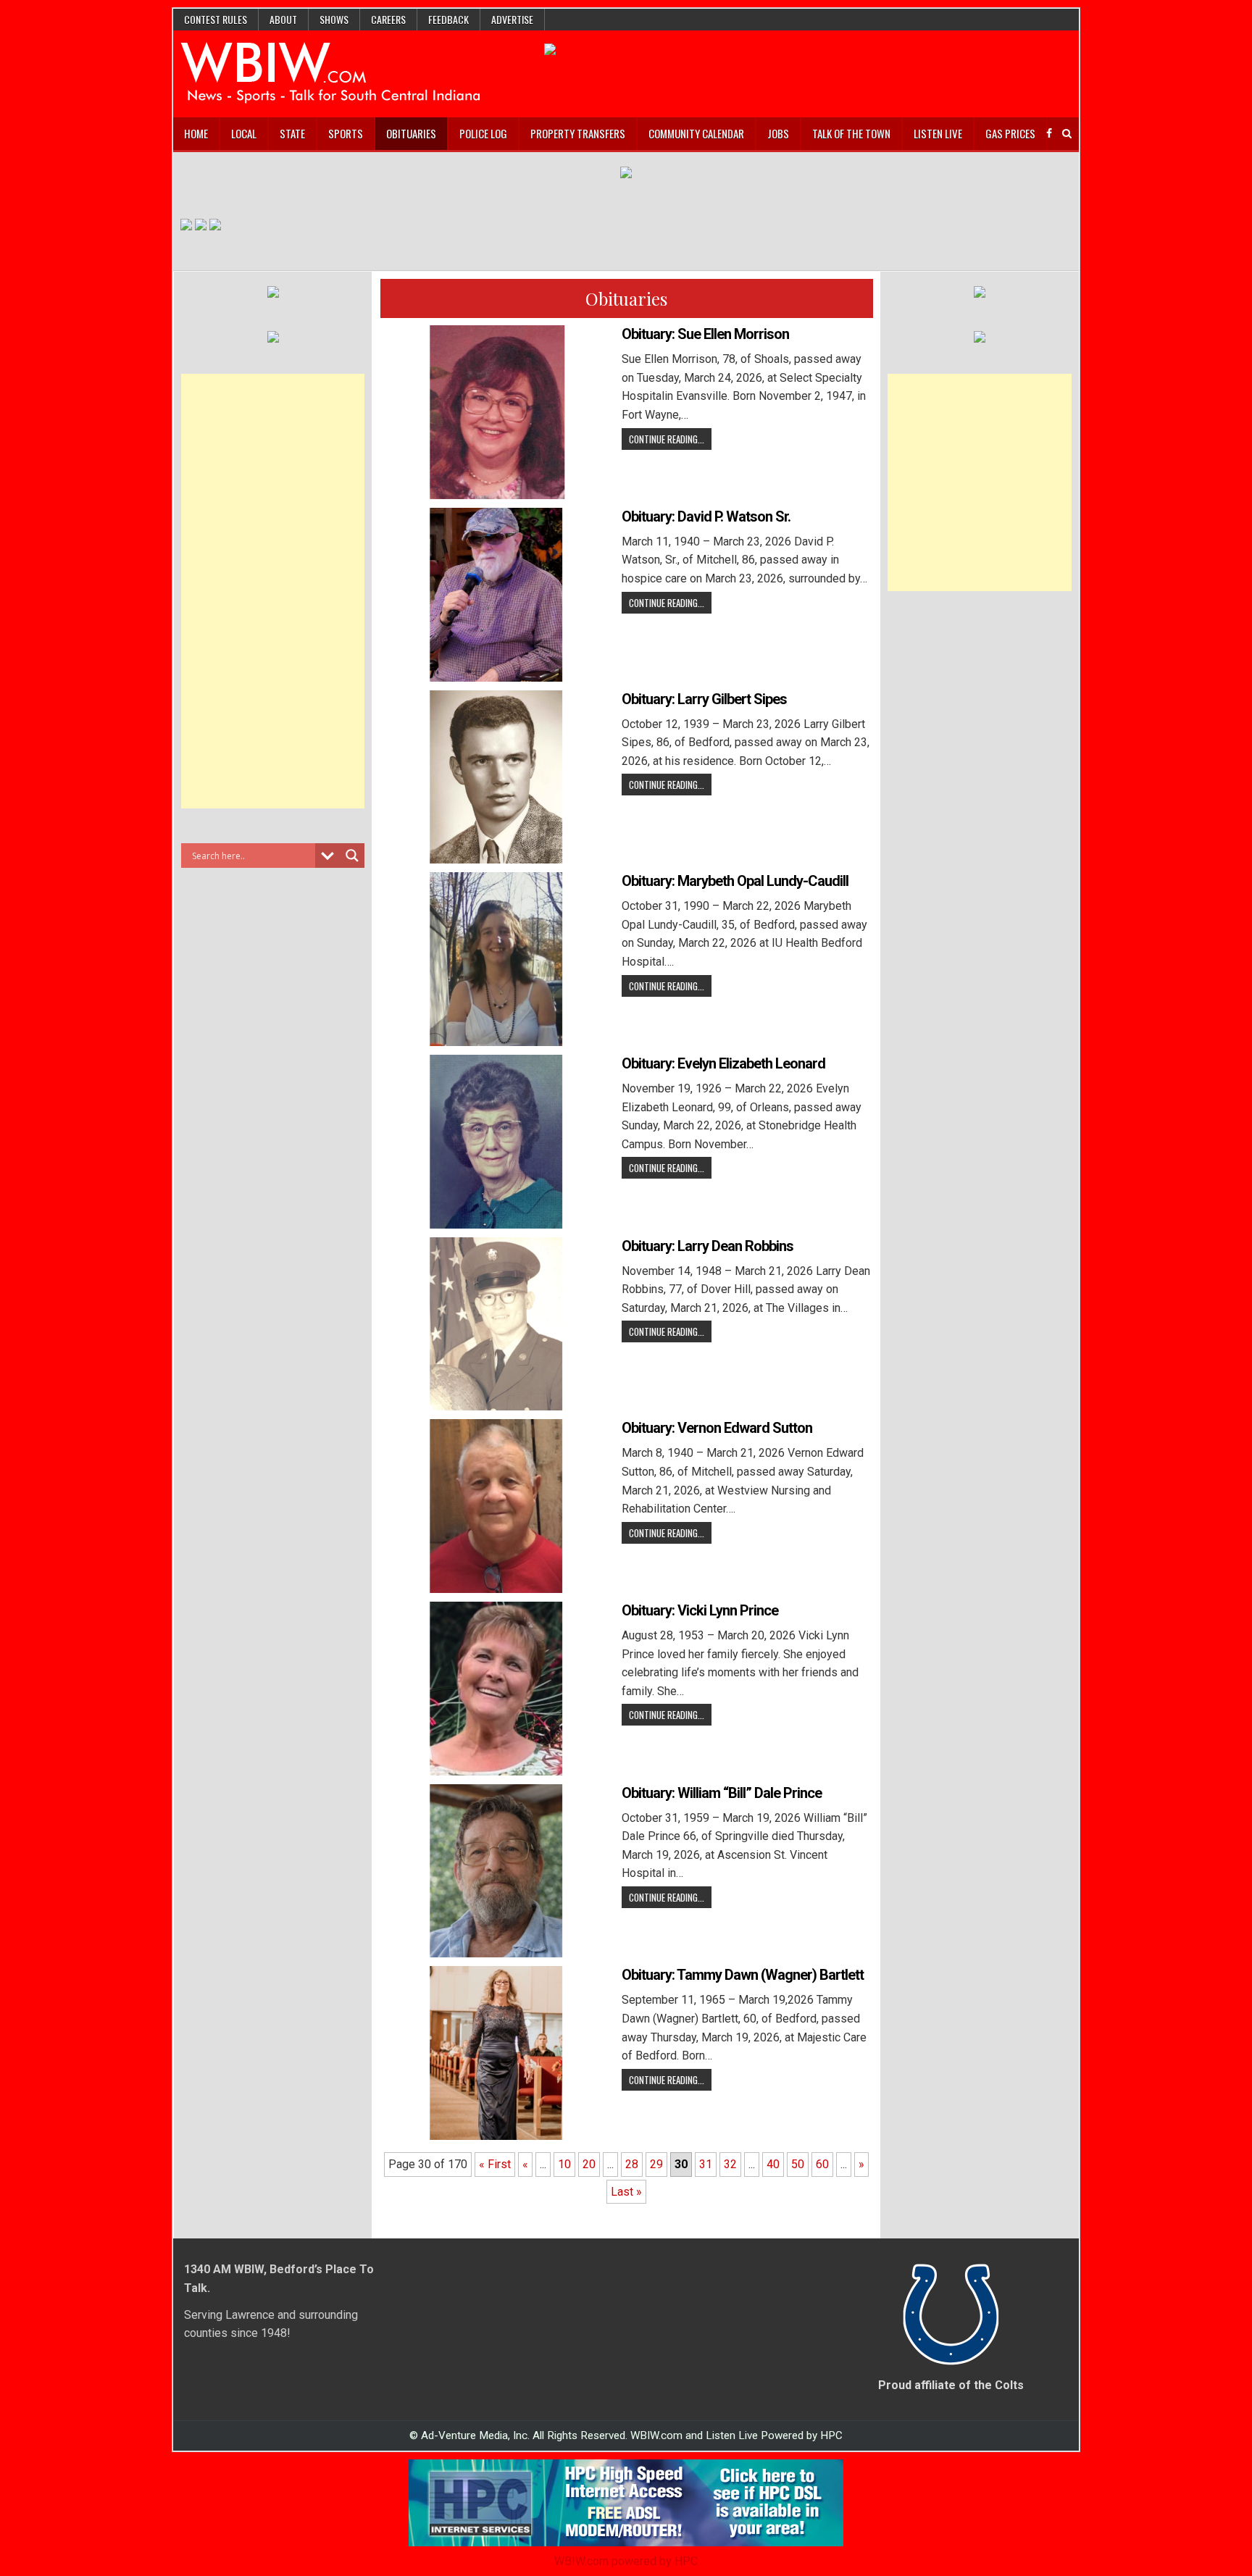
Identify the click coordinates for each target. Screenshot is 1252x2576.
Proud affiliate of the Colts (951, 2385)
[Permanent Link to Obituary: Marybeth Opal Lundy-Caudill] (496, 959)
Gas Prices (1010, 133)
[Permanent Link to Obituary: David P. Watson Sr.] (496, 595)
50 (798, 2164)
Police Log (483, 133)
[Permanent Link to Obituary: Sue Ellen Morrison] (496, 412)
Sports (346, 133)
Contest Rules (216, 19)
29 (656, 2164)
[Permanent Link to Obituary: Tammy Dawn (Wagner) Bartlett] (496, 2053)
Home (196, 133)
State (292, 133)
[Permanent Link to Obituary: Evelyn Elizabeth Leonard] (496, 1142)
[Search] (1067, 134)
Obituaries (411, 133)
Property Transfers (578, 133)
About (283, 19)
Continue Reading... (667, 439)
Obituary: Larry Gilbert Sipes (704, 699)
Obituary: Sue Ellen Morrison (705, 334)
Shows (334, 19)
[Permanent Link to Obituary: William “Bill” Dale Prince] (496, 1871)
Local (244, 133)
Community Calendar (696, 133)
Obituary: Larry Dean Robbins (708, 1246)
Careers (388, 19)
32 (730, 2164)
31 (706, 2164)
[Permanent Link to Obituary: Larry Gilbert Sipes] (496, 777)
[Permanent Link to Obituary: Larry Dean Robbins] (496, 1324)
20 (589, 2164)
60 (822, 2164)
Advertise (512, 19)
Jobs (778, 133)
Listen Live (938, 133)
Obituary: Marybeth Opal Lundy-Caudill (735, 881)
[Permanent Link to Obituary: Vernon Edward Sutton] (496, 1506)
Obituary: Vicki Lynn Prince (700, 1610)
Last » (626, 2192)
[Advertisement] (273, 591)
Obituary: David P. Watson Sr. (706, 517)
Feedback (448, 19)
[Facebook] (1049, 134)
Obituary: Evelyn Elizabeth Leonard (723, 1063)
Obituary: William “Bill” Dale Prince (722, 1793)
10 (564, 2164)
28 (632, 2164)
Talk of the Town (851, 133)
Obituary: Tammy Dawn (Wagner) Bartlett (743, 1975)
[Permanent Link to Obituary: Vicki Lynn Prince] (496, 1689)
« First (495, 2164)
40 (773, 2164)
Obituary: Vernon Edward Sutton (717, 1428)
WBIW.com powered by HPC (626, 2561)
